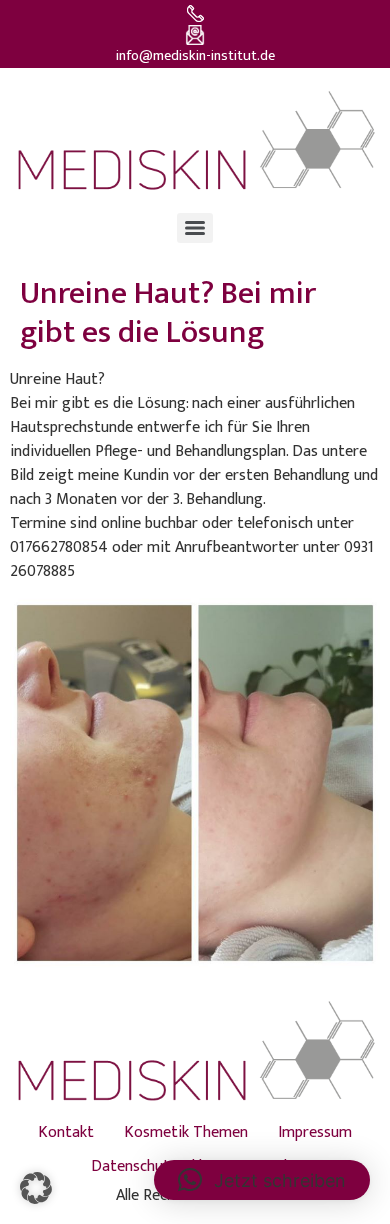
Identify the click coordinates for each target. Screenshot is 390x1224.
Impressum (315, 1132)
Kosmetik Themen (186, 1132)
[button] (36, 1188)
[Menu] (195, 228)
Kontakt (66, 1132)
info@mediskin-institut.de (195, 56)
